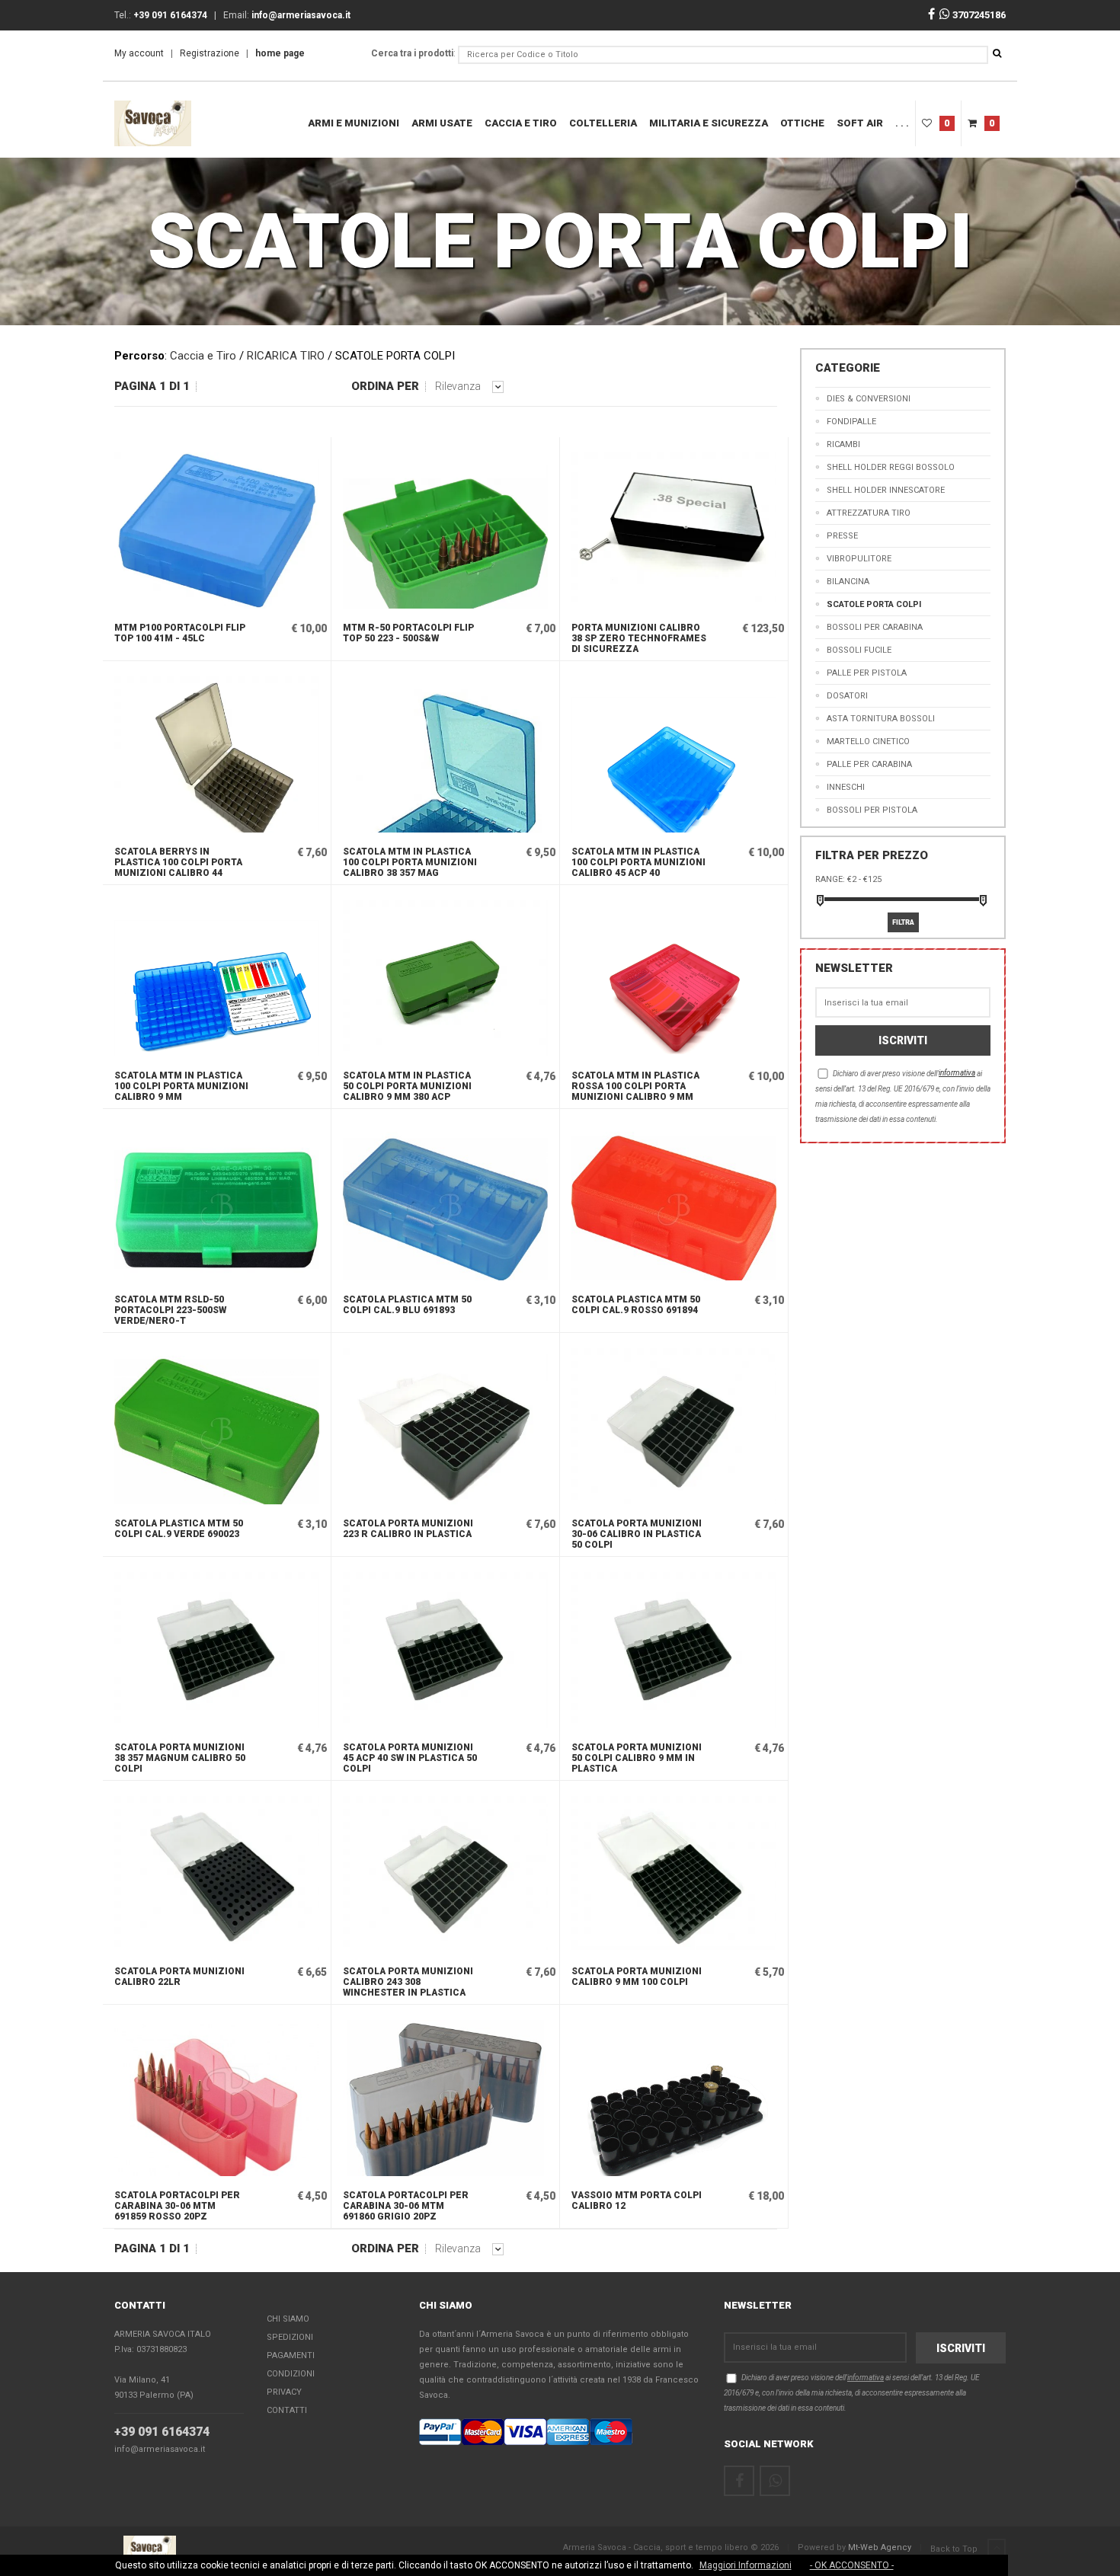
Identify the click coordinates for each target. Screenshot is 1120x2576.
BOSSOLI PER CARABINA (875, 627)
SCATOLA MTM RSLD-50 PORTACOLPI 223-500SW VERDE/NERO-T (170, 1310)
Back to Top (955, 2549)
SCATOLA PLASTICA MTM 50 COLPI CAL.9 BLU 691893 (407, 1305)
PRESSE (842, 536)
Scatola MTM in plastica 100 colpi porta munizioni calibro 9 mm (181, 1086)
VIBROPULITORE (859, 559)
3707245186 (978, 15)
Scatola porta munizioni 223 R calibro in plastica (408, 1529)
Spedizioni (290, 2337)
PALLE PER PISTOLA (867, 673)
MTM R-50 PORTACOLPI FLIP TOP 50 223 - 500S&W (408, 633)
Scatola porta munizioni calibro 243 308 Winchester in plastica (408, 1982)
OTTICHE (802, 123)
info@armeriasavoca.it (160, 2449)
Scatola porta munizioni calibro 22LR (179, 1977)
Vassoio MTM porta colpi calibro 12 (637, 2200)
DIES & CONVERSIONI (869, 399)
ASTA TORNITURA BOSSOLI (881, 719)
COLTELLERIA (603, 123)
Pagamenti (291, 2355)
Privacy (284, 2392)
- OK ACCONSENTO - (852, 2565)
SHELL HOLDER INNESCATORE (886, 490)
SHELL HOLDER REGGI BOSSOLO (891, 467)
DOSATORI (847, 696)
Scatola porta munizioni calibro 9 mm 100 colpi (637, 1977)
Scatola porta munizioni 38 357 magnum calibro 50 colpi (180, 1758)
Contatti (287, 2410)
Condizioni (291, 2374)
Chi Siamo (288, 2319)
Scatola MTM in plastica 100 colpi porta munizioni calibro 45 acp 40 (638, 862)
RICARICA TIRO (286, 356)
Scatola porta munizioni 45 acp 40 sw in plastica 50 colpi (410, 1758)
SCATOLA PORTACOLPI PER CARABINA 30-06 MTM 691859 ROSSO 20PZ (177, 2206)
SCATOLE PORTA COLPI (874, 604)
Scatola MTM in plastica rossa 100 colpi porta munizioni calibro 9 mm (635, 1086)
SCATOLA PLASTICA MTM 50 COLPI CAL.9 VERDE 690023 (179, 1529)
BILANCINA (848, 582)
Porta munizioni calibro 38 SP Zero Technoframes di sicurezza (639, 638)
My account (139, 53)
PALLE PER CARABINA (869, 764)
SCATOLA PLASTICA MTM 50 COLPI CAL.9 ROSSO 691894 (636, 1305)
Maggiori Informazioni (746, 2565)
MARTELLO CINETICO (868, 741)
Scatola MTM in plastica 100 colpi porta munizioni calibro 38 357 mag (410, 862)
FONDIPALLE (851, 422)
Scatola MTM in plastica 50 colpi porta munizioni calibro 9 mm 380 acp (407, 1086)
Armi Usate (442, 123)
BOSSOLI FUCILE (859, 650)
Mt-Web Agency (880, 2547)
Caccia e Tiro (521, 123)
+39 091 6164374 (162, 2432)
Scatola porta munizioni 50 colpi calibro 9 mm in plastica (637, 1758)
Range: (830, 879)
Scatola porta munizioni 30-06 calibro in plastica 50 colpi (637, 1534)
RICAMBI (843, 444)
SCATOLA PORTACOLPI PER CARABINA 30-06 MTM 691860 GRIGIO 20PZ (406, 2206)
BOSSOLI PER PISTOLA (872, 810)
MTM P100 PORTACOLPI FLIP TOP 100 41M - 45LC (180, 633)
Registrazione (210, 53)
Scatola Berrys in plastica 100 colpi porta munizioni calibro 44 (178, 862)
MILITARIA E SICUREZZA (709, 123)
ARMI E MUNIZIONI (354, 123)
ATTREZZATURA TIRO (869, 513)
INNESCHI (846, 787)
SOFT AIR (860, 123)
